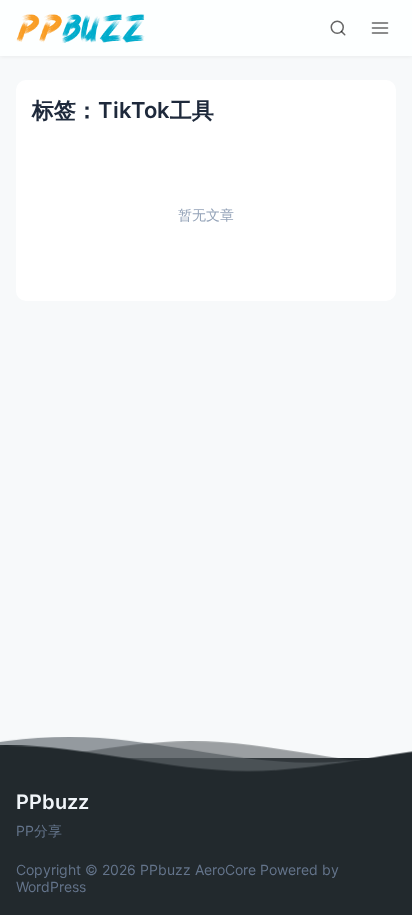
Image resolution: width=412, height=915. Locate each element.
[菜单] (380, 28)
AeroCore (225, 869)
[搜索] (338, 28)
